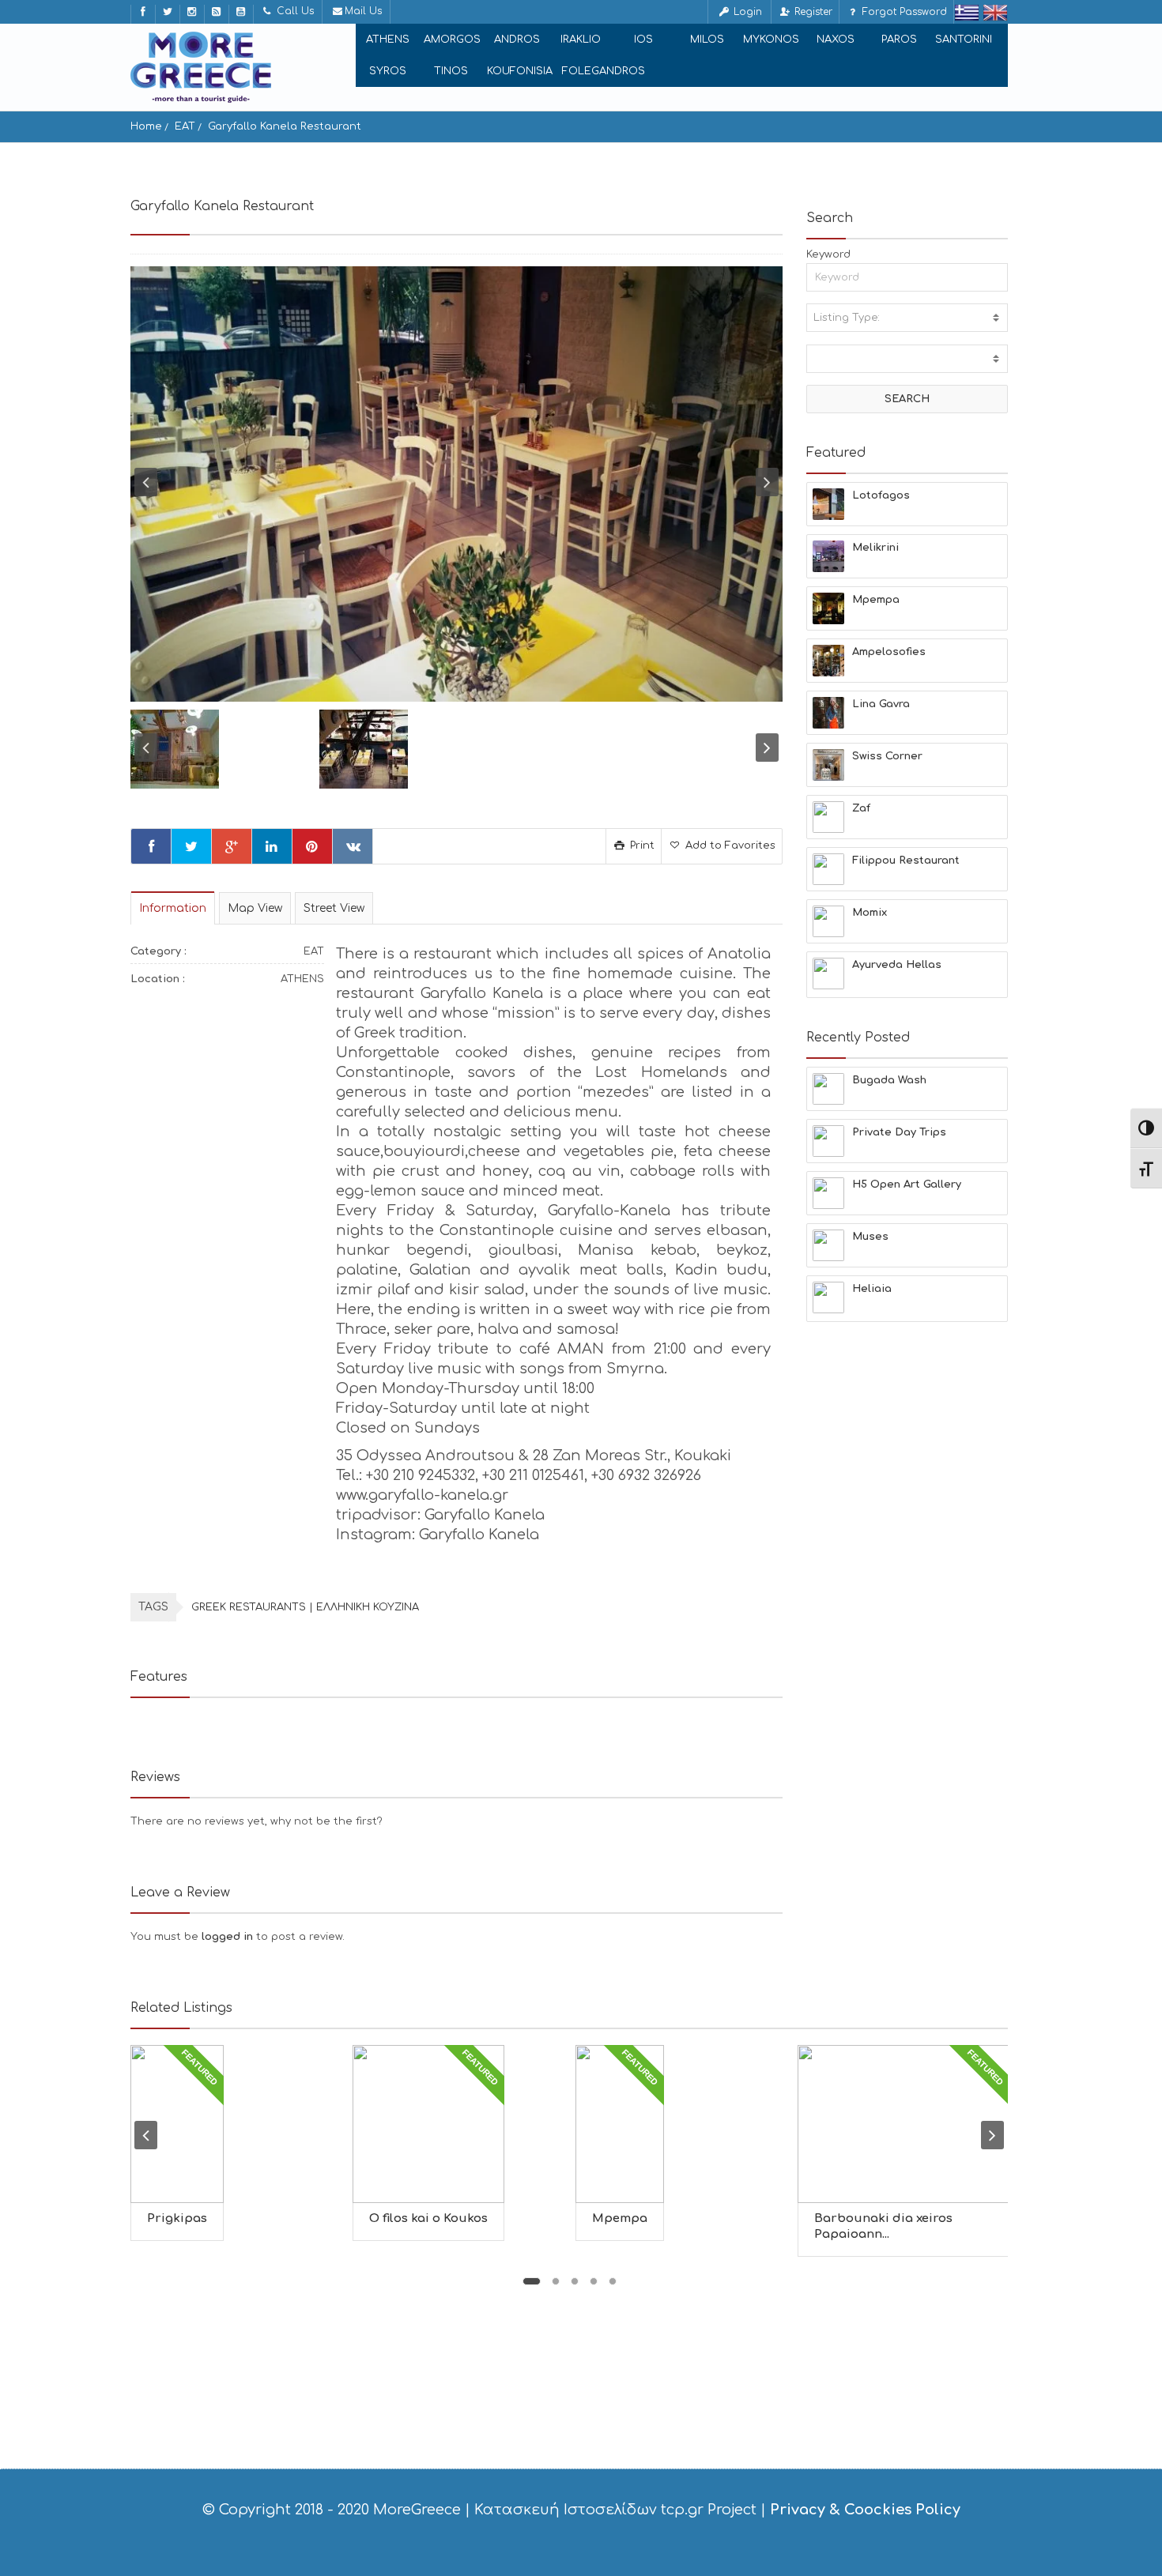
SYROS (388, 71)
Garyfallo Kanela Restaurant (285, 126)
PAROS (899, 40)
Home (146, 126)
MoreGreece (417, 2510)
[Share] (151, 846)
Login (746, 12)
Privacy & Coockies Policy (865, 2510)
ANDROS (517, 40)
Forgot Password (903, 12)
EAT (185, 126)
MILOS (707, 40)
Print (641, 845)
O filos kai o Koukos (428, 2218)
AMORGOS (452, 40)
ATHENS (388, 40)
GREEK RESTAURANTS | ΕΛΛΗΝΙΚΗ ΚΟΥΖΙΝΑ (305, 1607)
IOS (643, 40)
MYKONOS (771, 40)
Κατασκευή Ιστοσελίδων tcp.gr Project (615, 2510)
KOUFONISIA (520, 71)
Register (812, 12)
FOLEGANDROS (604, 71)
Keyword (828, 254)
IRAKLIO (581, 40)
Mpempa (620, 2218)
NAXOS (836, 40)
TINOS (451, 71)
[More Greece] (201, 67)
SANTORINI (964, 40)
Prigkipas (177, 2218)
